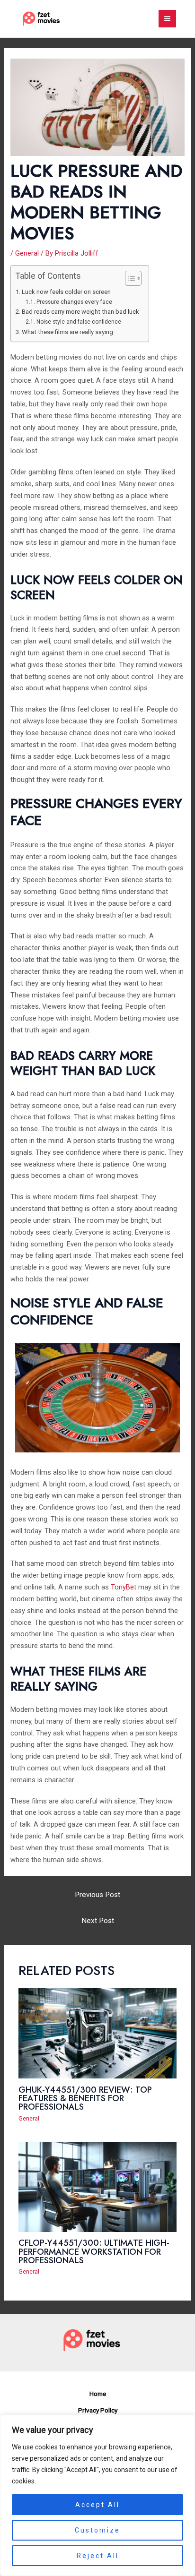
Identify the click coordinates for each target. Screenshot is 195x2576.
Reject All (98, 2556)
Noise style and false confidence (79, 322)
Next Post (98, 1921)
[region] (97, 2495)
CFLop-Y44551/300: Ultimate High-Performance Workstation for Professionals (94, 2251)
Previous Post (97, 1895)
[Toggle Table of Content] (129, 278)
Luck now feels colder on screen (66, 292)
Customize (97, 2530)
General (27, 253)
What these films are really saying (67, 332)
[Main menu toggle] (167, 19)
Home (98, 2394)
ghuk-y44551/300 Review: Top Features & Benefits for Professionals (85, 2098)
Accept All (97, 2505)
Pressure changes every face (74, 302)
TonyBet (124, 1587)
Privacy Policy (98, 2410)
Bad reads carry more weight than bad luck (80, 312)
